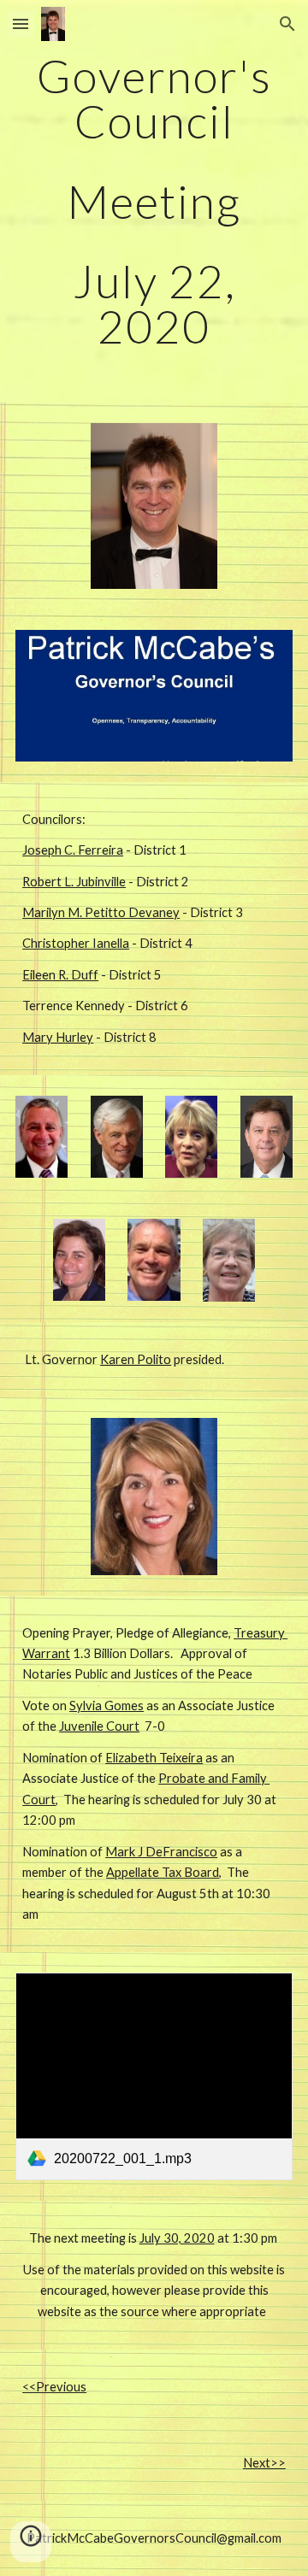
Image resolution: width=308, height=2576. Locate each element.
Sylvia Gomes (107, 1706)
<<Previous (54, 2387)
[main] (154, 201)
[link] (154, 2076)
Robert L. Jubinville (74, 882)
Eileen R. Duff (60, 975)
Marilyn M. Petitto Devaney (101, 912)
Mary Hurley (58, 1037)
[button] (21, 24)
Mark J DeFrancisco (161, 1852)
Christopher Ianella (76, 943)
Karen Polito (136, 1359)
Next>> (264, 2463)
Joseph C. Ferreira (73, 850)
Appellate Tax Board (163, 1872)
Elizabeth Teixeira (154, 1758)
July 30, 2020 (177, 2238)
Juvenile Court (99, 1726)
